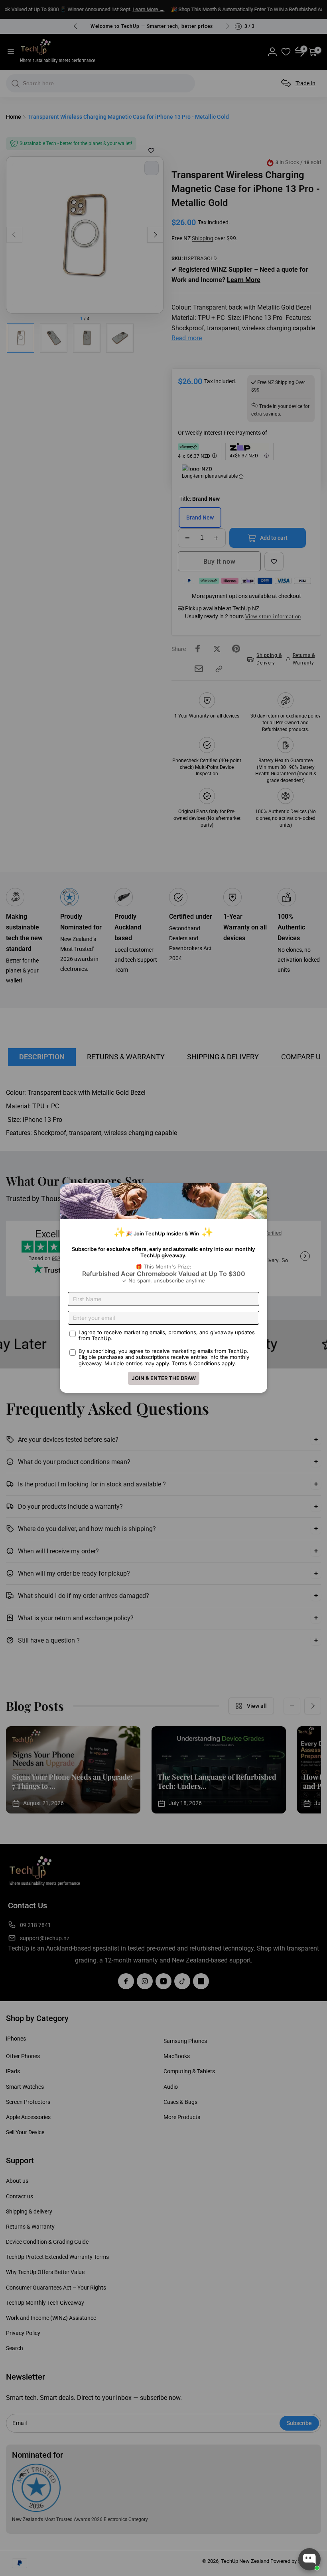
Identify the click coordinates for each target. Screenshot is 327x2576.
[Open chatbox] (309, 2559)
